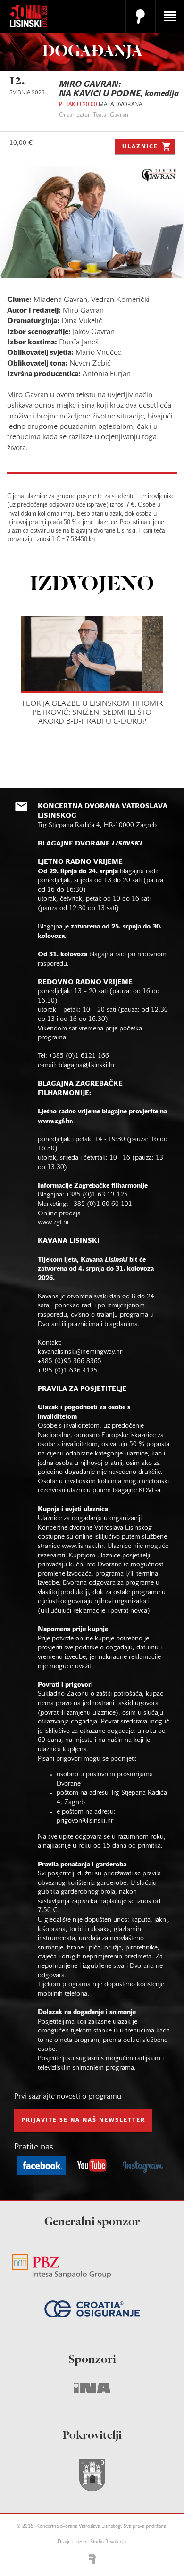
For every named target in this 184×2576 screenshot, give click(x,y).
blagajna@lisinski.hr (87, 1066)
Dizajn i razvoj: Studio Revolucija (92, 2542)
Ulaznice (140, 147)
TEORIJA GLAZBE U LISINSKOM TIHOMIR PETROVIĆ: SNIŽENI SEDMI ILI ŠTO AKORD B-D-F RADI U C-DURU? (92, 713)
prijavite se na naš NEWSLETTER (83, 2120)
